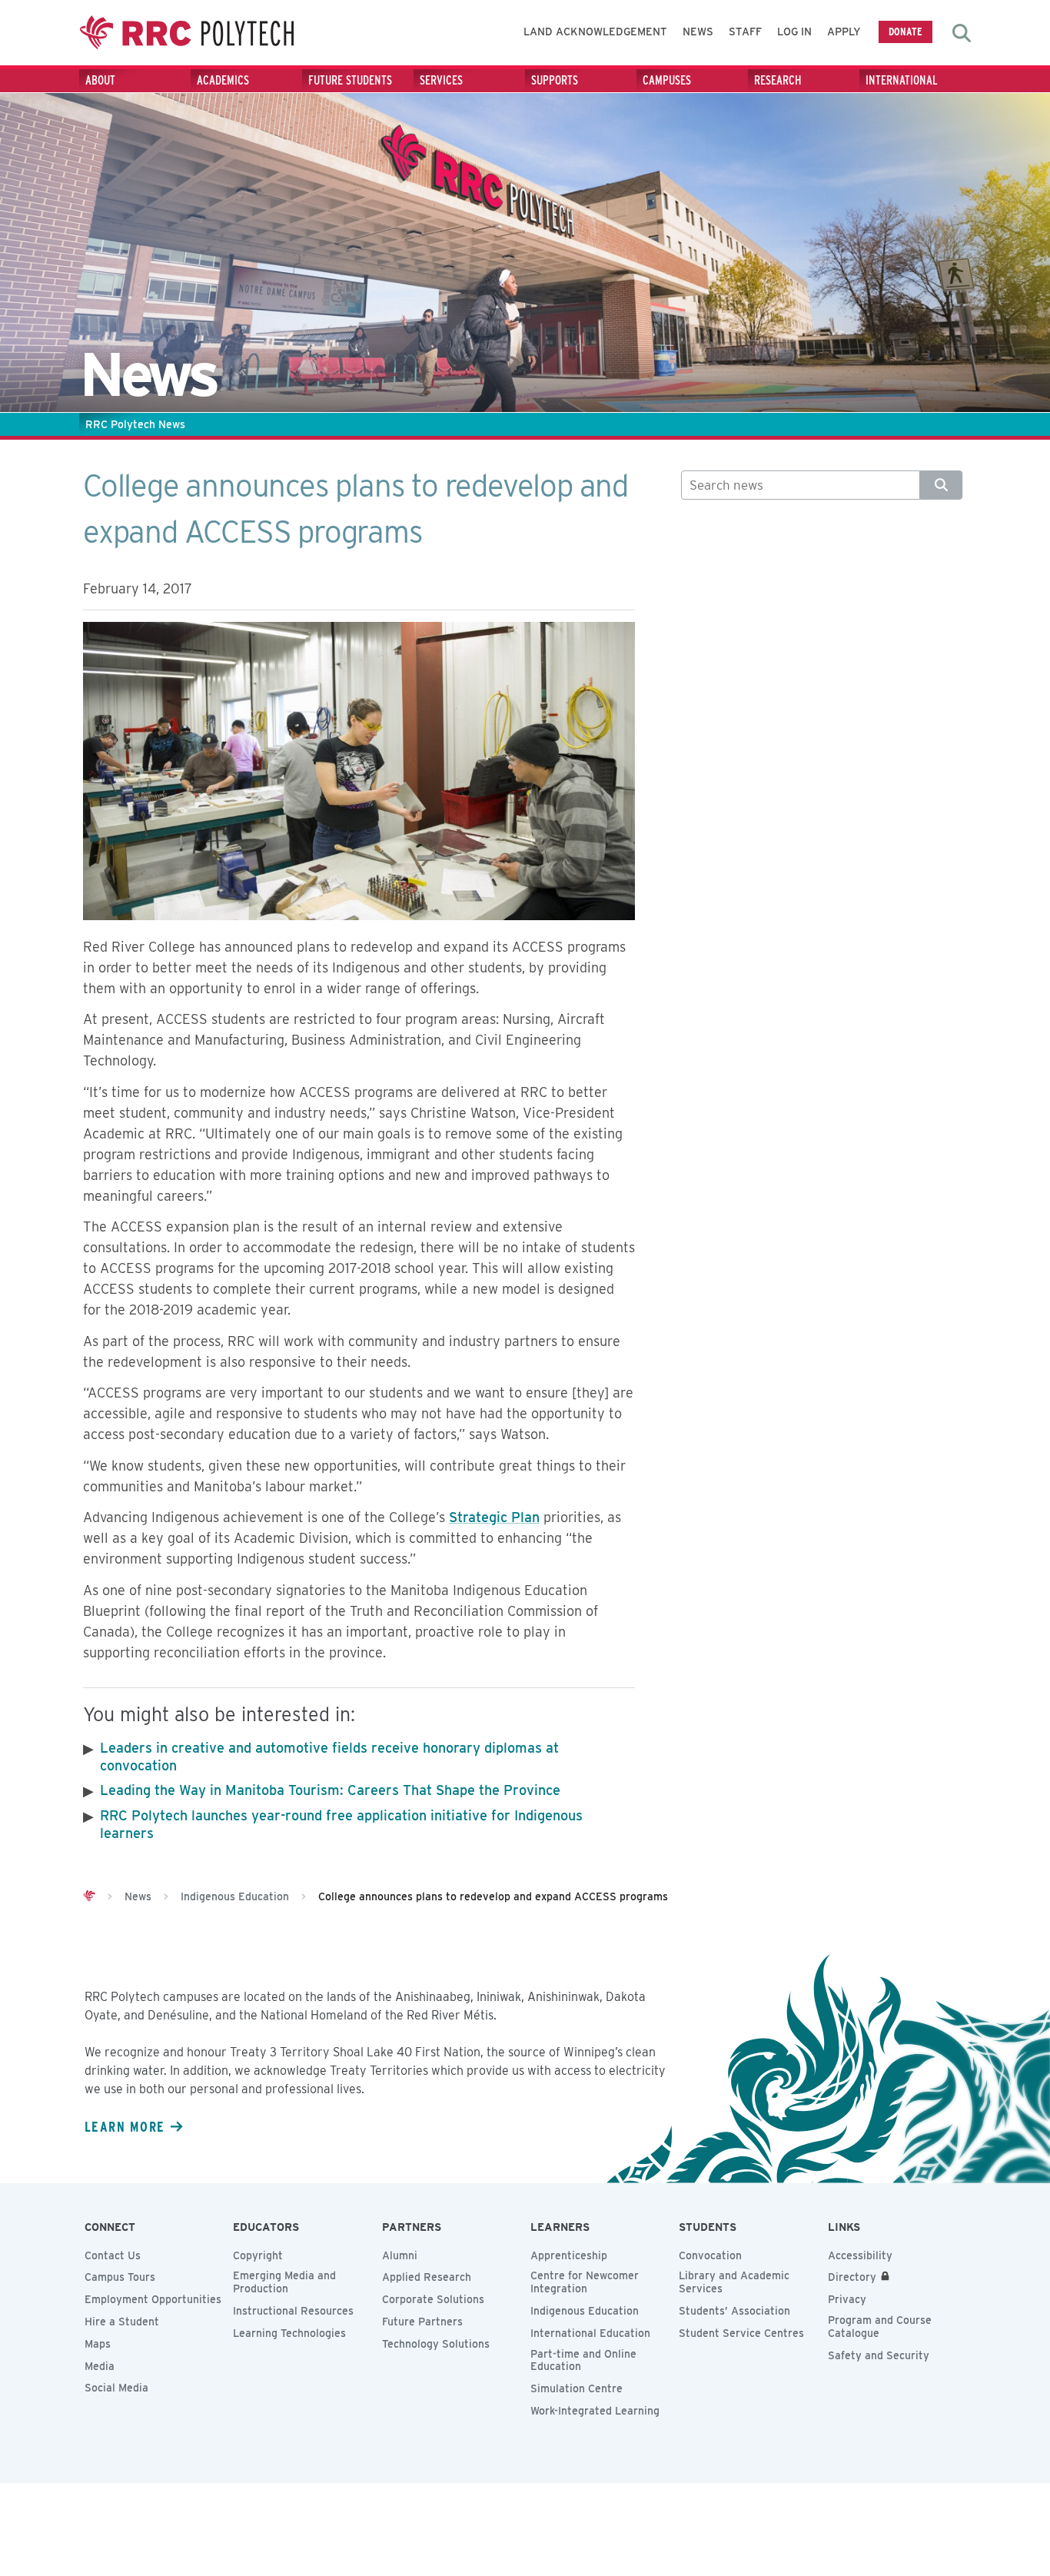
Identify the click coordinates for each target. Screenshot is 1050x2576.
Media (100, 2366)
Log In (794, 32)
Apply (844, 32)
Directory (852, 2277)
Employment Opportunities (153, 2299)
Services (441, 80)
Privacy (847, 2299)
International (902, 80)
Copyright (258, 2255)
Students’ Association (734, 2311)
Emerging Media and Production (284, 2282)
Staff (745, 32)
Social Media (116, 2388)
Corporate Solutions (433, 2299)
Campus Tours (120, 2277)
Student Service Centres (741, 2333)
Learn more (125, 2126)
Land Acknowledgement (595, 32)
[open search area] (962, 33)
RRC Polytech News (135, 424)
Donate (905, 31)
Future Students (350, 80)
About (100, 80)
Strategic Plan (494, 1517)
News (698, 32)
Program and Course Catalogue (880, 2327)
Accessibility (860, 2255)
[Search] (941, 485)
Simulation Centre (577, 2388)
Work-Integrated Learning (595, 2411)
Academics (223, 80)
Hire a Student (122, 2322)
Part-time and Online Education (583, 2360)
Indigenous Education (585, 2311)
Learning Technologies (289, 2333)
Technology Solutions (436, 2344)
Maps (98, 2344)
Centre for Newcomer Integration (585, 2282)
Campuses (667, 80)
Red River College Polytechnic (187, 33)
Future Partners (422, 2322)
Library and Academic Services (734, 2282)
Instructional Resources (293, 2311)
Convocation (710, 2255)
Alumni (400, 2255)
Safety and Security (879, 2355)
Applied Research (427, 2277)
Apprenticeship (569, 2255)
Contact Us (113, 2255)
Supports (555, 80)
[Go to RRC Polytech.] (89, 1896)
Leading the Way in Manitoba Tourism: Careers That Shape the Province (330, 1790)
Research (778, 80)
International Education (590, 2333)
